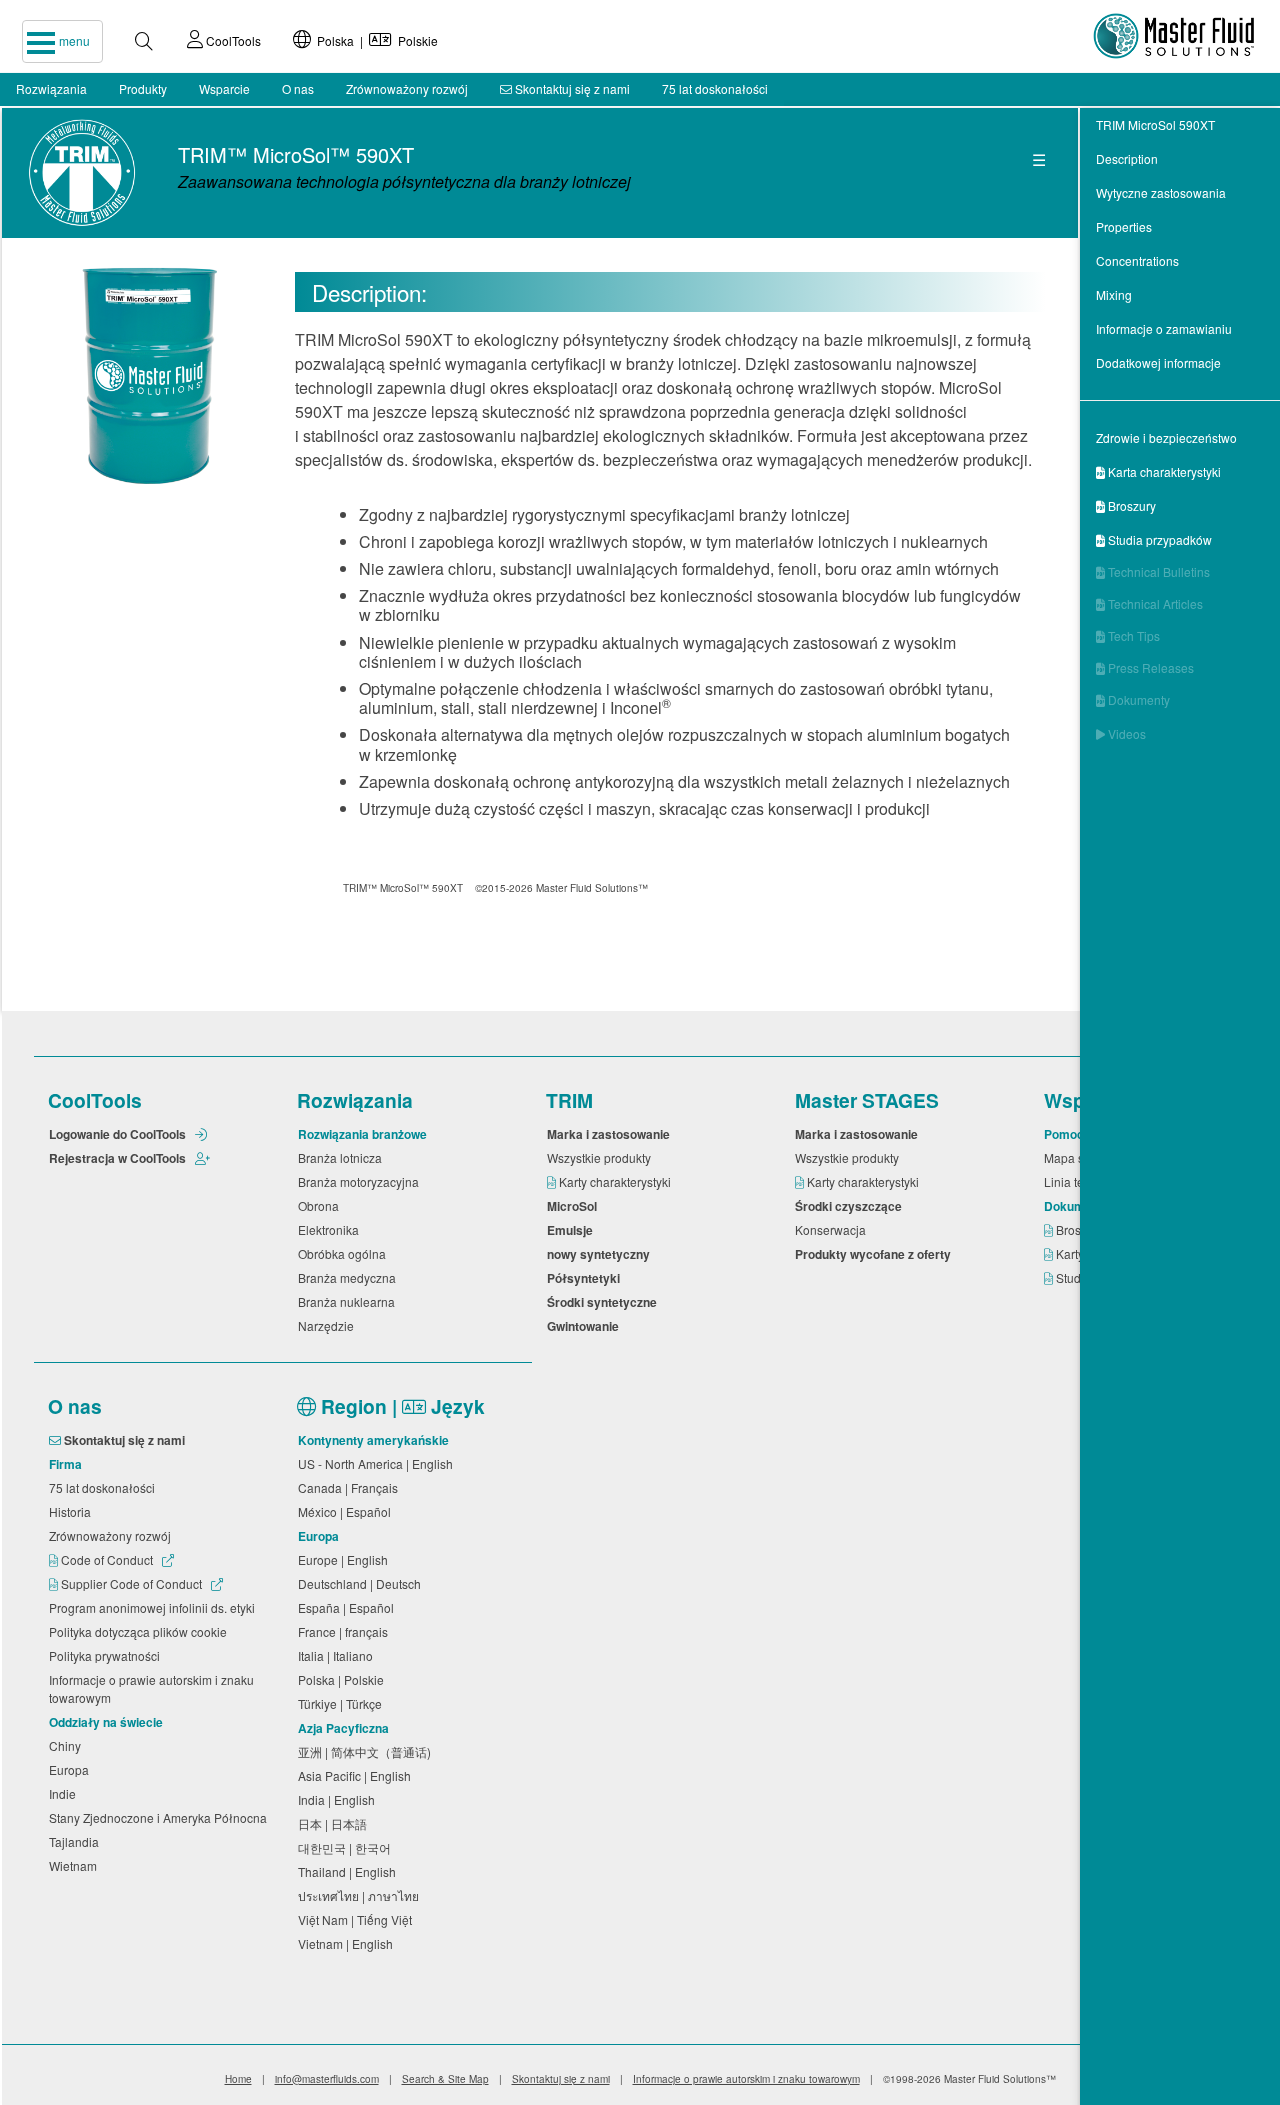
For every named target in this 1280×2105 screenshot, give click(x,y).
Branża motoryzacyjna (361, 1181)
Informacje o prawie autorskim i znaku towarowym (151, 1688)
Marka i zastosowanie (611, 1134)
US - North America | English (378, 1463)
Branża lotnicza (343, 1157)
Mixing (1114, 294)
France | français (346, 1631)
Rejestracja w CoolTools (119, 1158)
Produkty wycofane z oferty (876, 1254)
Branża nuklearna (349, 1301)
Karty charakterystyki (616, 1181)
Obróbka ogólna (345, 1253)
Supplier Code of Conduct (131, 1583)
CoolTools (232, 40)
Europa (72, 1769)
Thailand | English (350, 1871)
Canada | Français (351, 1487)
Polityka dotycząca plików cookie (141, 1631)
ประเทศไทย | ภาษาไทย (361, 1895)
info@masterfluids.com (327, 2079)
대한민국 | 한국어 (347, 1847)
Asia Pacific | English (357, 1775)
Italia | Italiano (338, 1655)
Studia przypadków (1154, 539)
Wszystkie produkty (602, 1157)
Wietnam (76, 1865)
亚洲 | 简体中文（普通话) (367, 1751)
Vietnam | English (348, 1943)
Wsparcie (224, 88)
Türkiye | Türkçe (343, 1703)
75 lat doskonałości (715, 88)
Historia (73, 1511)
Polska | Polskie (374, 40)
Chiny (68, 1745)
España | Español (349, 1607)
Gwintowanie (586, 1326)
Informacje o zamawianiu (1164, 328)
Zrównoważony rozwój (407, 88)
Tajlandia (77, 1841)
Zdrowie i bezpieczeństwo (1166, 437)
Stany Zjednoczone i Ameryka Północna (161, 1817)
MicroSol (575, 1206)
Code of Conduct (107, 1559)
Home (238, 2079)
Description (1127, 158)
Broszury (1126, 505)
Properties (1124, 226)
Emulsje (573, 1230)
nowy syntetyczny (601, 1254)
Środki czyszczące (851, 1206)
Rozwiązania (51, 88)
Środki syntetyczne (605, 1302)
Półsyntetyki (586, 1278)
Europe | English (346, 1559)
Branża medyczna (350, 1277)
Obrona (321, 1205)
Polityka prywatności (107, 1655)
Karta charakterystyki (1158, 471)
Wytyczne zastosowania (1161, 192)
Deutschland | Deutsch (362, 1583)
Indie (65, 1793)
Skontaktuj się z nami (571, 88)
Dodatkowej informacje (1158, 362)
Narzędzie (329, 1325)
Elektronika (331, 1229)
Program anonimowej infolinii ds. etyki (155, 1607)
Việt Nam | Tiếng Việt (358, 1919)
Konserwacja (833, 1229)
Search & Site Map (445, 2079)
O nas (298, 88)
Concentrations (1137, 260)
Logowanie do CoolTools (119, 1134)
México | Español (347, 1511)
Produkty (143, 88)
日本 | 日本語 (335, 1823)
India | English (339, 1799)
